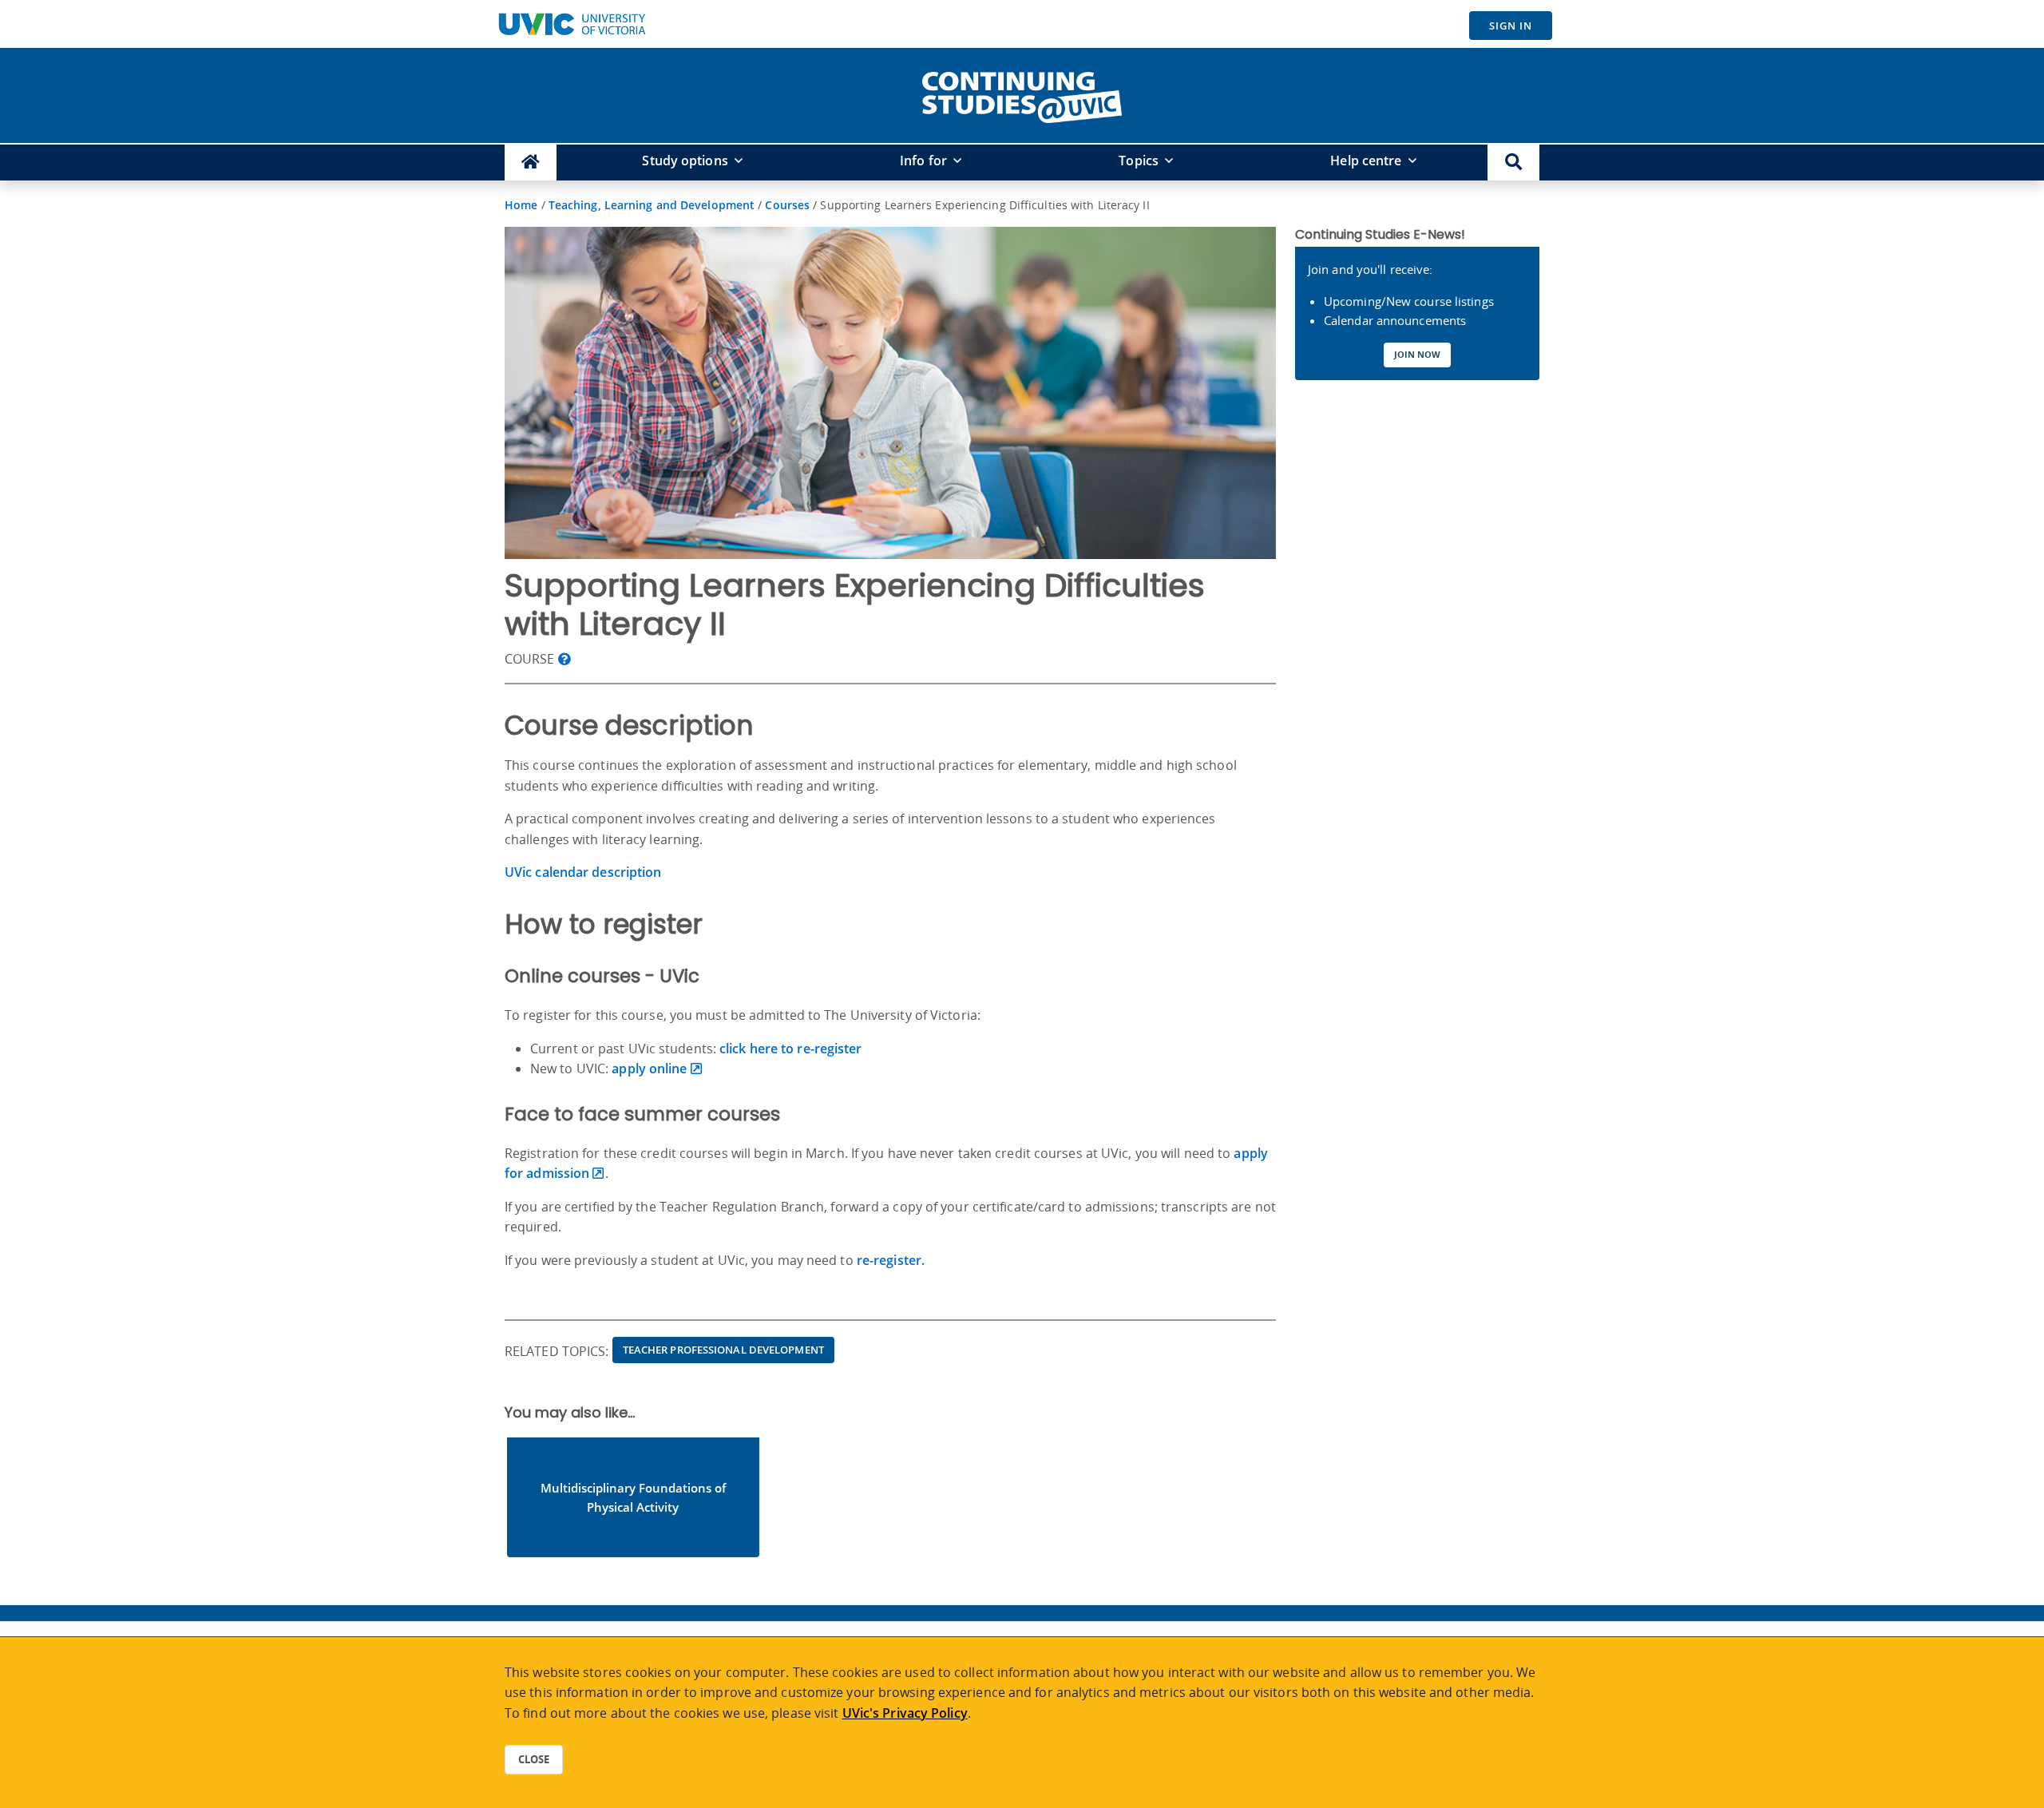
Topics (1139, 161)
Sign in (1511, 26)
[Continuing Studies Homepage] (531, 163)
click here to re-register (789, 1049)
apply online (649, 1069)
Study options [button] (685, 161)
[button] (1513, 163)
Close (534, 1759)
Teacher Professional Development (723, 1350)
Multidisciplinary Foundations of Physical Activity (633, 1497)
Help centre (1366, 161)
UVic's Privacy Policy (905, 1713)
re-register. (891, 1260)
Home (521, 205)
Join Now (1417, 354)
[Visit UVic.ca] (572, 24)
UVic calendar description (583, 872)
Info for (923, 161)
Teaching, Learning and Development (652, 205)
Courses (787, 205)
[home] (1022, 94)
